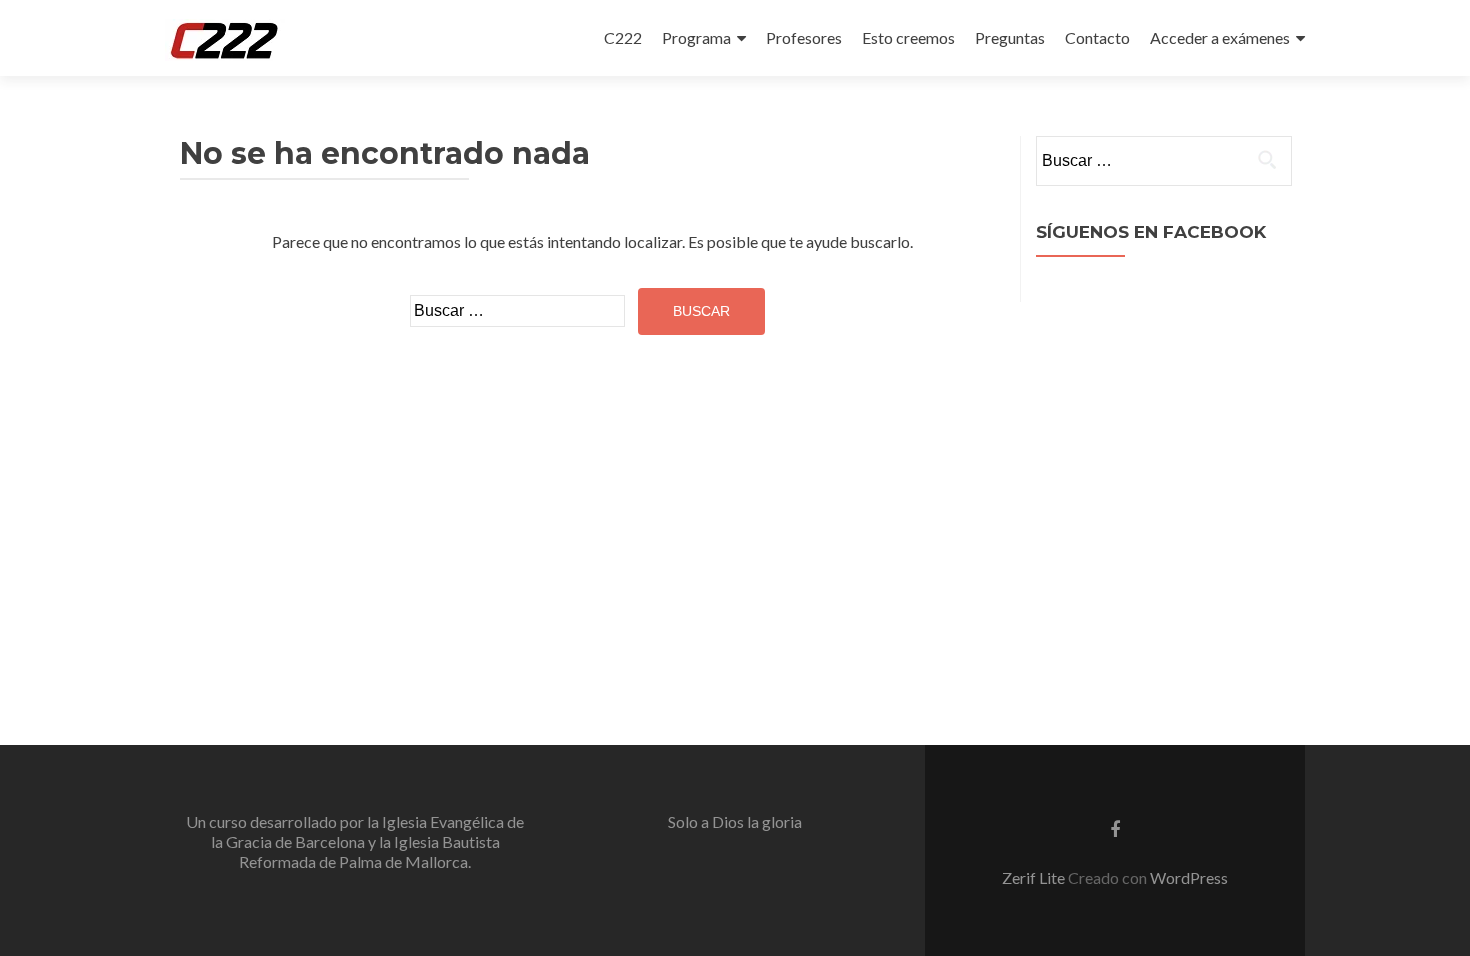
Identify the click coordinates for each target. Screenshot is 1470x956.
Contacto (1097, 37)
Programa (696, 37)
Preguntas (1010, 37)
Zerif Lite (1035, 877)
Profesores (804, 37)
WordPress (1189, 877)
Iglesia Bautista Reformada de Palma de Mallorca (369, 851)
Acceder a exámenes (1220, 37)
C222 (623, 37)
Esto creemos (908, 37)
